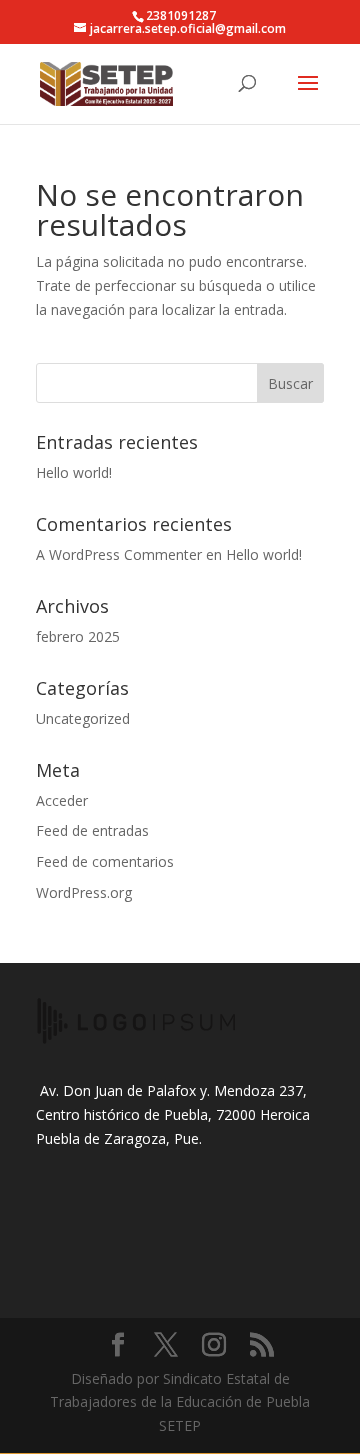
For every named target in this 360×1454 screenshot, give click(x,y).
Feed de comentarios (105, 861)
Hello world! (74, 472)
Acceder (62, 800)
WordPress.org (84, 892)
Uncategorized (83, 718)
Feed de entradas (92, 830)
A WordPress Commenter (119, 554)
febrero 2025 (78, 636)
